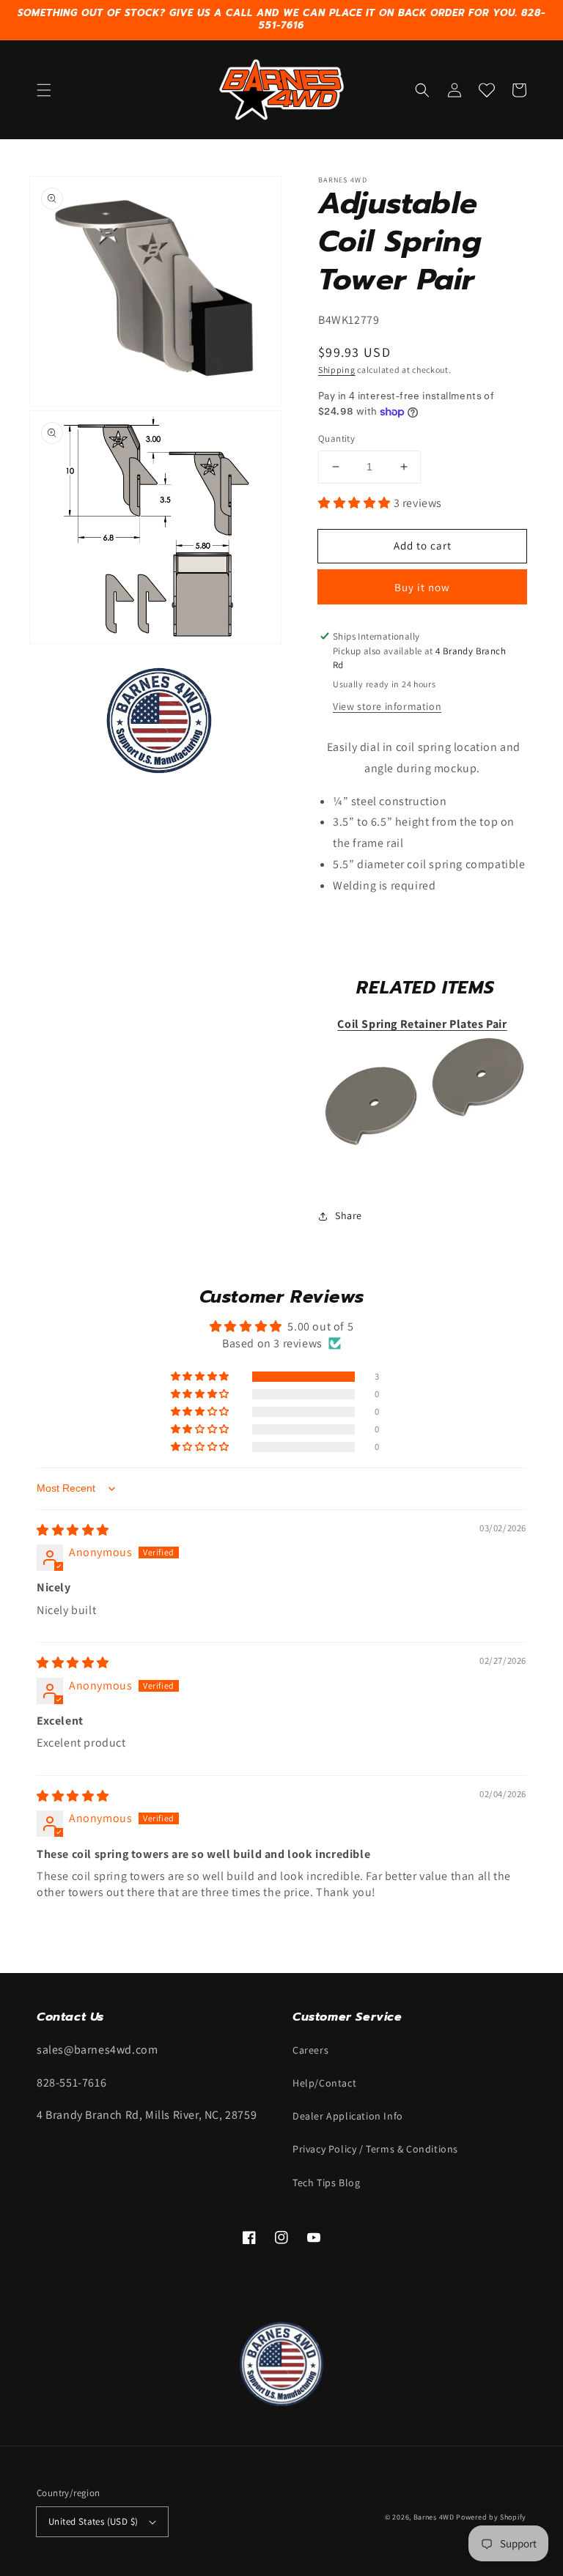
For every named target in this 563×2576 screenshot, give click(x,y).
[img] (73, 1530)
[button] (44, 90)
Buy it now (422, 587)
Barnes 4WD (434, 2517)
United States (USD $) (93, 2521)
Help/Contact (324, 2083)
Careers (310, 2050)
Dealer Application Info (348, 2116)
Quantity (336, 438)
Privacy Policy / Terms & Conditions (375, 2149)
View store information (387, 706)
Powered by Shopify (491, 2517)
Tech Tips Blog (326, 2183)
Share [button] (349, 1215)
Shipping (337, 370)
